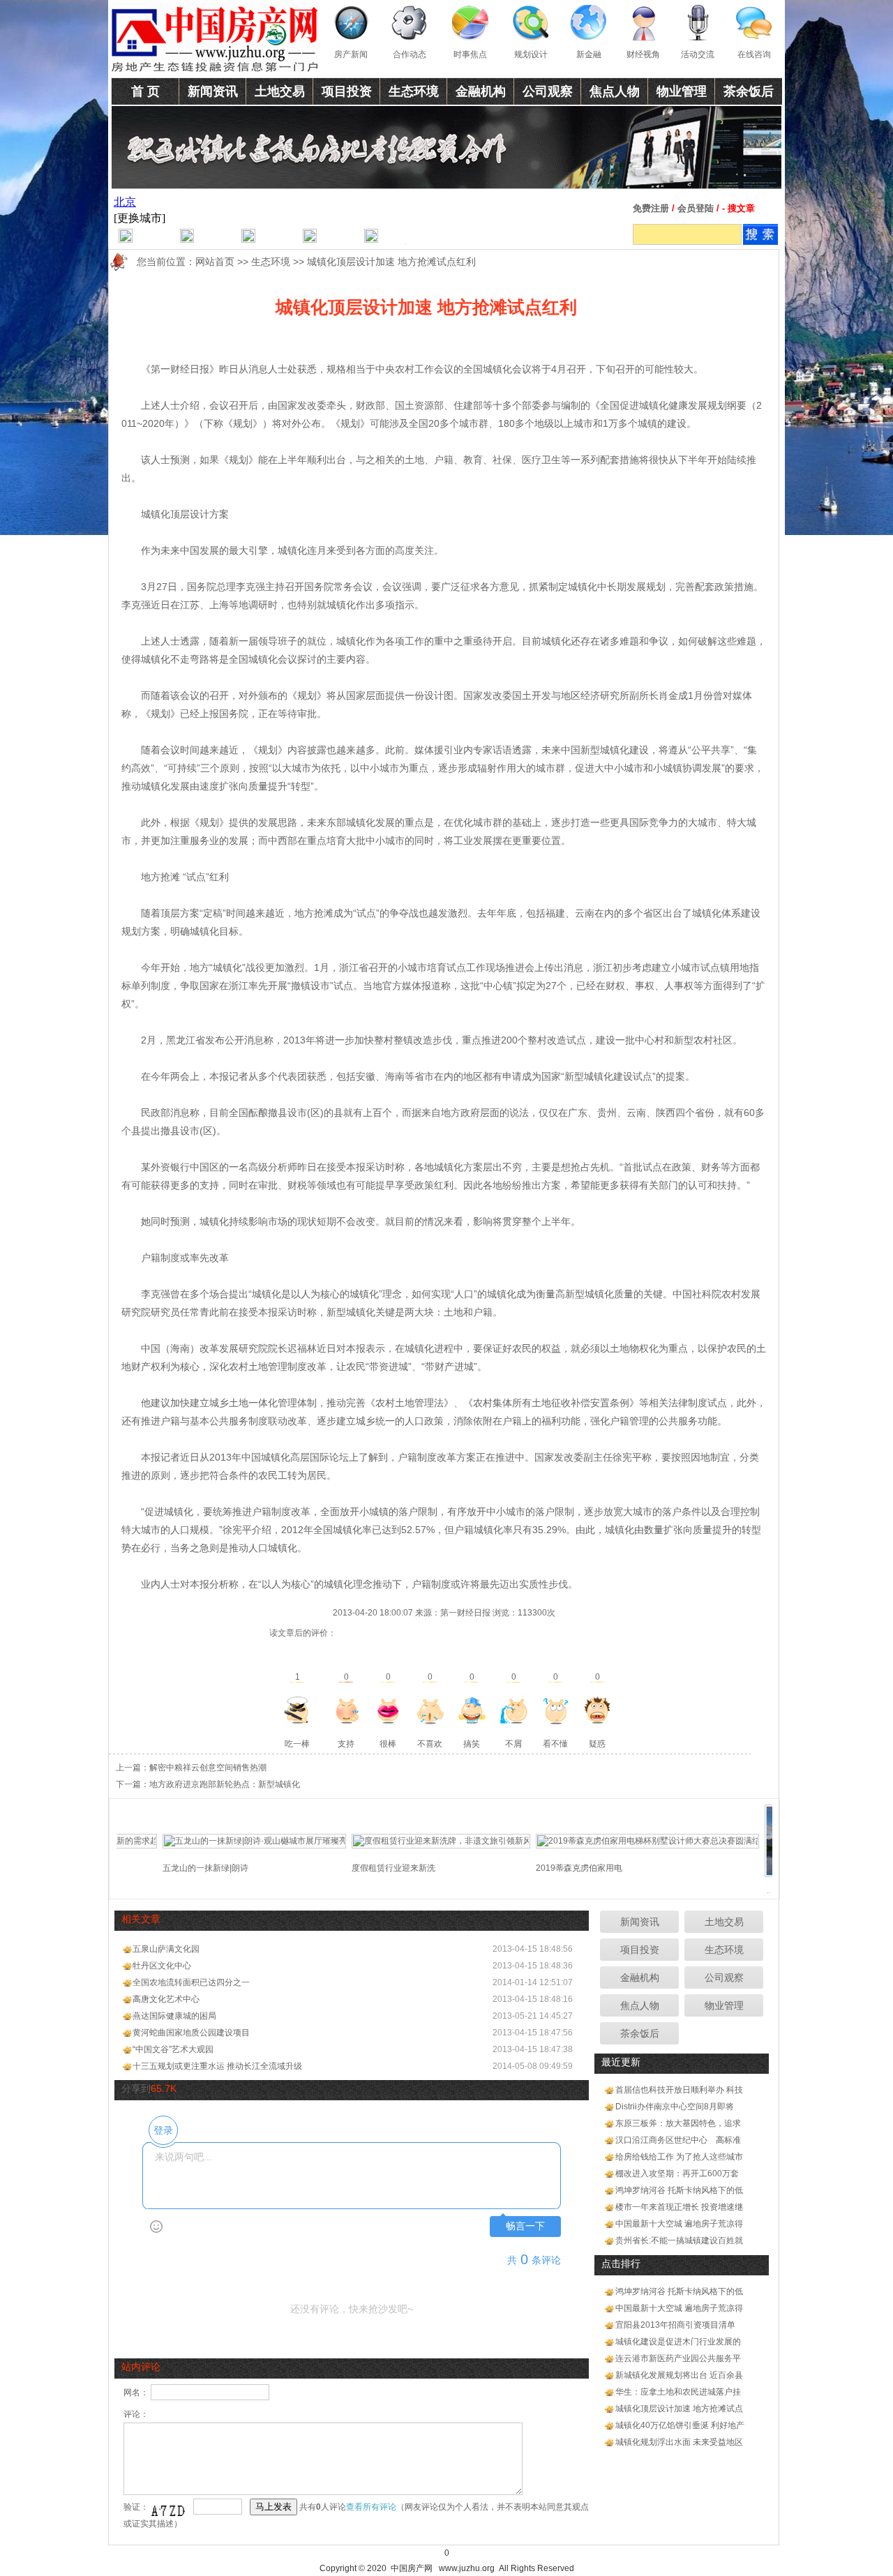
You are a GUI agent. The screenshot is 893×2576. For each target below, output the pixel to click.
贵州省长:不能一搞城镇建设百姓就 (679, 2240)
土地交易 (280, 91)
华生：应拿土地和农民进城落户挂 (678, 2392)
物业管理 (682, 91)
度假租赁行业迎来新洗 (359, 1868)
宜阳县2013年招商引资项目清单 (675, 2325)
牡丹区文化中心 (162, 1966)
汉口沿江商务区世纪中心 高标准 (678, 2140)
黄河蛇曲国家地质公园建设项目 (191, 2033)
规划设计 (531, 54)
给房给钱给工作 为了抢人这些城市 (679, 2157)
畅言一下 (525, 2226)
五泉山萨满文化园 (166, 1949)
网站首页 (215, 262)
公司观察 (548, 91)
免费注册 (651, 208)
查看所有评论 (371, 2507)
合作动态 (410, 54)
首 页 (145, 91)
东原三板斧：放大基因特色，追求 (678, 2123)
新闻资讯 (213, 91)
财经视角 (643, 54)
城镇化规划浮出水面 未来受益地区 (679, 2442)
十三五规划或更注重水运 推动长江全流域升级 (217, 2066)
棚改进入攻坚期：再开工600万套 (677, 2174)
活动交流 (698, 54)
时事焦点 (470, 54)
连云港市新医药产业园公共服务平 (678, 2358)
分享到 (136, 2088)
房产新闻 (351, 54)
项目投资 (347, 91)
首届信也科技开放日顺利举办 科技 (679, 2090)
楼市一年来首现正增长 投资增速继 (679, 2207)
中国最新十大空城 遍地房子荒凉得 (679, 2224)
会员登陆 (696, 208)
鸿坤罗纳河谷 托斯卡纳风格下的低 (679, 2190)
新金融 (589, 54)
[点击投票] (297, 1710)
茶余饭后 (749, 91)
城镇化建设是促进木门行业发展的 (678, 2342)
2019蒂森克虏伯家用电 (544, 1868)
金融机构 (481, 91)
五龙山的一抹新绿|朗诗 (171, 1868)
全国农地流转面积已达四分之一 (191, 1982)
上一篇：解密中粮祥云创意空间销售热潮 (191, 1768)
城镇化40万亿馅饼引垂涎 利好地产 (680, 2425)
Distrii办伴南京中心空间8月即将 (675, 2107)
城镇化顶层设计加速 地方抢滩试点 (679, 2409)
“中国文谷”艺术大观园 (173, 2049)
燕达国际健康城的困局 (174, 2016)
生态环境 (414, 91)
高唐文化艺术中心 (166, 1999)
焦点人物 (615, 91)
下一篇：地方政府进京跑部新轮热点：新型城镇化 (208, 1784)
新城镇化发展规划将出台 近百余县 (679, 2375)
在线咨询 (754, 54)
